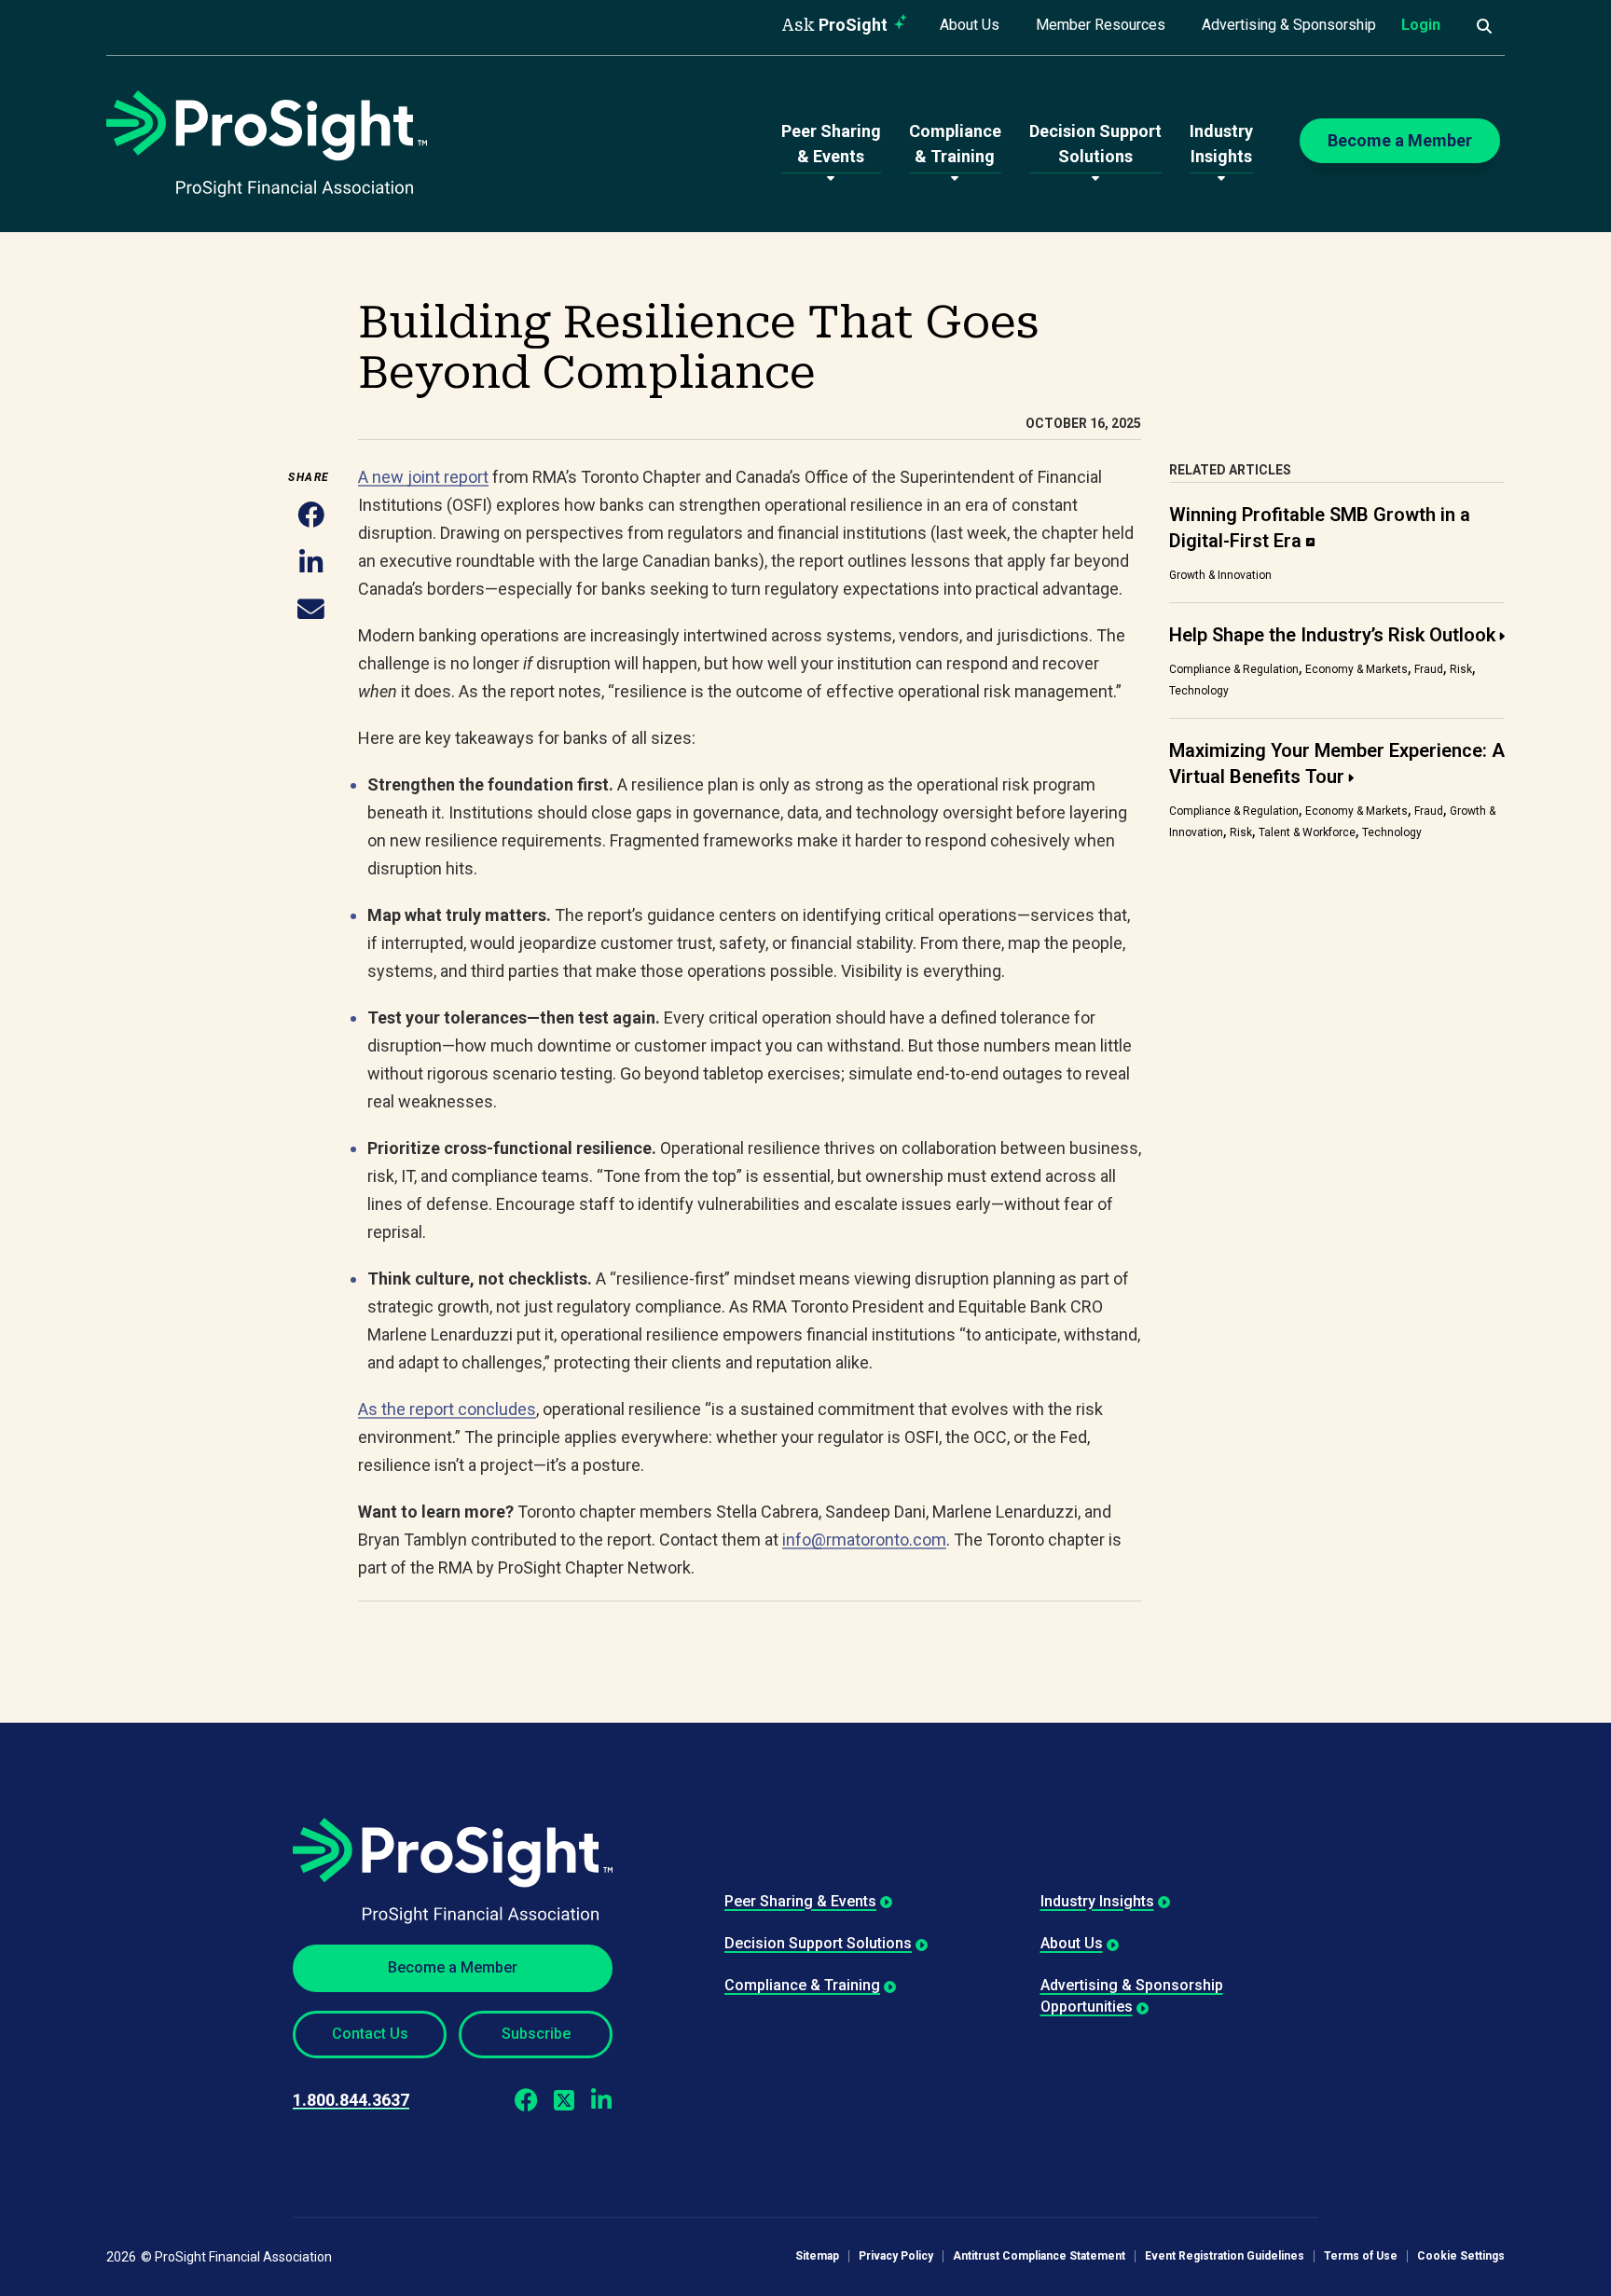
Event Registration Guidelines (1225, 2256)
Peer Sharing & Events (800, 1901)
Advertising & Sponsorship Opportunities (1132, 1995)
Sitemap (817, 2256)
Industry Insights (1097, 1901)
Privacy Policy (896, 2256)
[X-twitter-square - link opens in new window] (564, 2100)
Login (1421, 25)
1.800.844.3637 (351, 2100)
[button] (311, 517)
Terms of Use (1361, 2256)
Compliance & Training (802, 1985)
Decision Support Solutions (818, 1943)
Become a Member (453, 1967)
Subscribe (536, 2034)
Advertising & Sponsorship (1289, 25)
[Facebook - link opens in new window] (526, 2100)
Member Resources (1101, 25)
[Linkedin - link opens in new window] (601, 2100)
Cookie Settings (1461, 2256)
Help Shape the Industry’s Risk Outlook (1332, 635)
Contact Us (370, 2034)
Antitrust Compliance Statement (1039, 2256)
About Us (970, 25)
